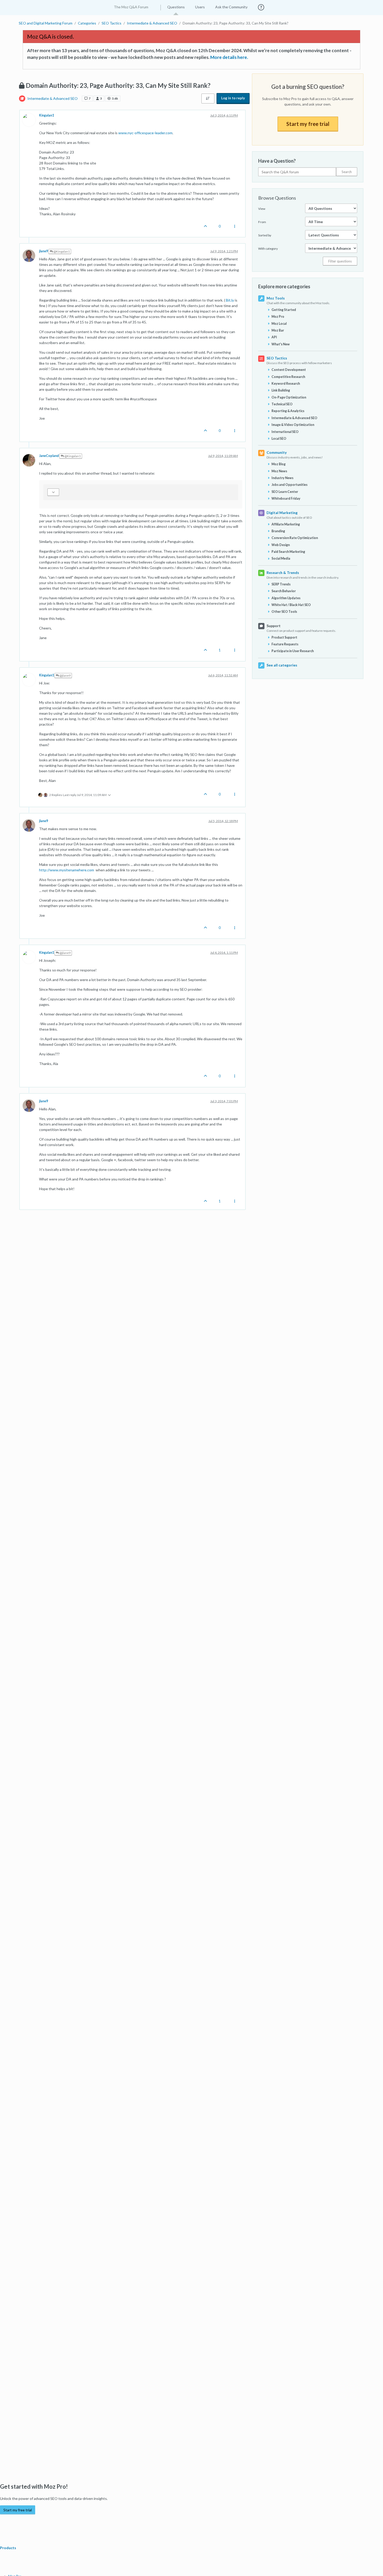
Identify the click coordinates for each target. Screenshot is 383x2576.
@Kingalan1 (61, 251)
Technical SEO (282, 404)
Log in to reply (233, 98)
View (262, 209)
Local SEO (279, 439)
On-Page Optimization (289, 397)
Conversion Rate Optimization (295, 538)
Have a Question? (277, 161)
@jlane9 (65, 675)
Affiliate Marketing (286, 524)
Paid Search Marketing (288, 552)
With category (268, 249)
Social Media (281, 558)
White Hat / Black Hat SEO (291, 605)
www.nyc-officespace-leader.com (145, 133)
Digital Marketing (282, 513)
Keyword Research (286, 384)
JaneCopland (49, 456)
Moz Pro (278, 317)
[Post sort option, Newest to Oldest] (208, 99)
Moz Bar (278, 330)
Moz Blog (279, 464)
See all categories (282, 665)
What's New (281, 344)
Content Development (289, 370)
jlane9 (44, 251)
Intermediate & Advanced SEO (52, 98)
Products (8, 2548)
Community (277, 452)
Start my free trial (308, 124)
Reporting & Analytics (288, 411)
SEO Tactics (277, 358)
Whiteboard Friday (286, 498)
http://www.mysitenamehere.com (67, 870)
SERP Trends (281, 584)
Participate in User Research (293, 651)
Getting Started (284, 310)
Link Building (281, 390)
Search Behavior (284, 591)
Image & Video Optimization (293, 425)
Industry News (282, 478)
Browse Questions (277, 198)
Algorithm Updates (286, 598)
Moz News (279, 471)
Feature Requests (285, 644)
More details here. (229, 57)
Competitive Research (288, 377)
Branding (278, 531)
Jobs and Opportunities (289, 485)
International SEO (285, 432)
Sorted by (265, 235)
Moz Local (279, 324)
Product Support (284, 637)
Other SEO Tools (284, 612)
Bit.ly (230, 300)
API (274, 337)
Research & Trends (283, 573)
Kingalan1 (47, 115)
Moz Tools (276, 298)
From (262, 222)
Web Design (281, 545)
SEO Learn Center (285, 492)
